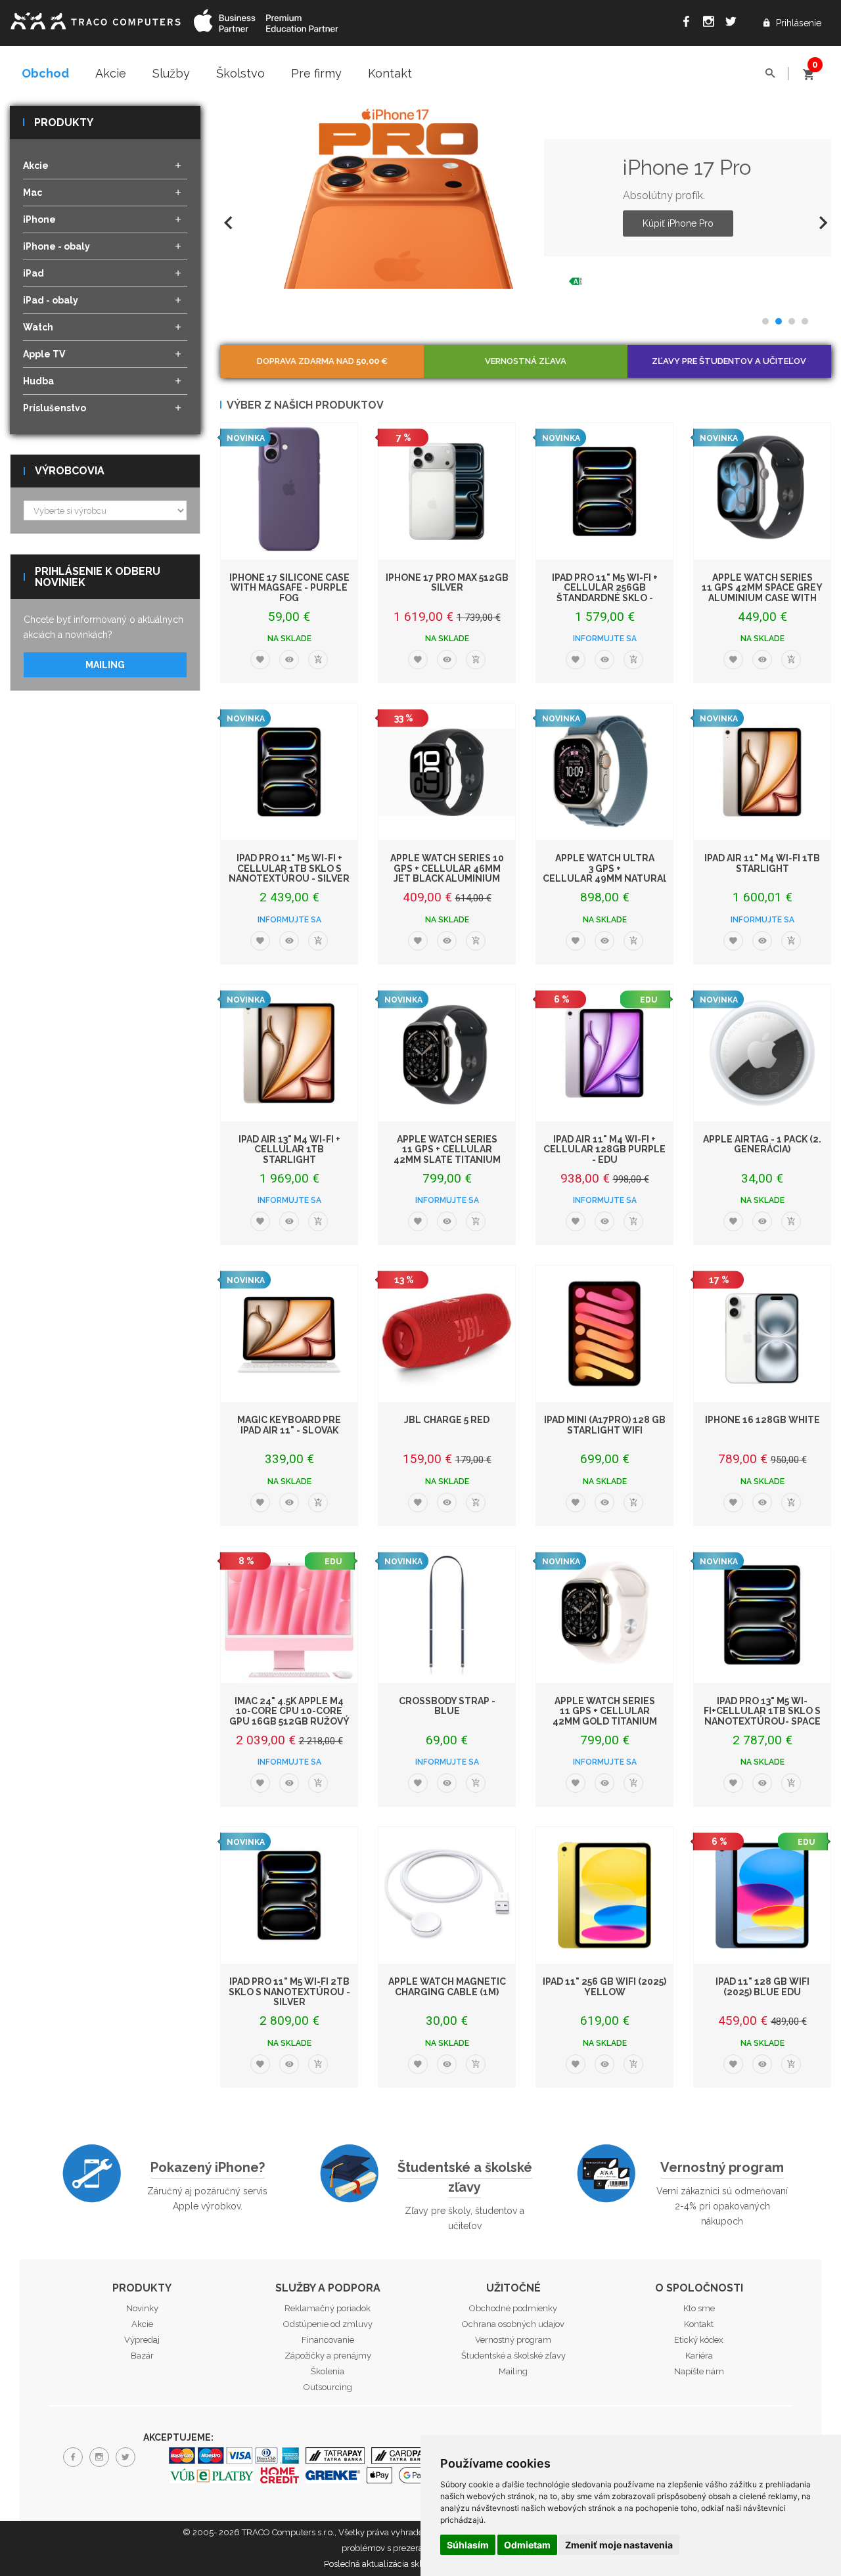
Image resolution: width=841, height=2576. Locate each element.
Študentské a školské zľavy (465, 2177)
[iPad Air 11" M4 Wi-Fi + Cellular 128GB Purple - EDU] (604, 1053)
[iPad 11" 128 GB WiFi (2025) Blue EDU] (762, 1895)
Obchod (45, 73)
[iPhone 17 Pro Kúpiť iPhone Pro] (403, 197)
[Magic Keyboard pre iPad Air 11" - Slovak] (289, 1334)
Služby (171, 73)
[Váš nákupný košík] (808, 69)
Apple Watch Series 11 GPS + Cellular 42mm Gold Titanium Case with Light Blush (604, 1716)
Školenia (328, 2371)
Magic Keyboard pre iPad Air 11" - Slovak (289, 1425)
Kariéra (699, 2356)
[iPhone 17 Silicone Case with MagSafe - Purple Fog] (289, 491)
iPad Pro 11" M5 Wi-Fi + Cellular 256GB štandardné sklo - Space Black (605, 593)
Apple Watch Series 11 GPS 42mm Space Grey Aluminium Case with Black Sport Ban (762, 593)
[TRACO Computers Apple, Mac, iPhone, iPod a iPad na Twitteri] (734, 24)
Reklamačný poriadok (328, 2308)
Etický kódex (699, 2340)
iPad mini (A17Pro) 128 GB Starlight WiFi (605, 1425)
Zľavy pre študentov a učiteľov (729, 361)
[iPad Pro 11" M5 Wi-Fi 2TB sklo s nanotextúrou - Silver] (289, 1895)
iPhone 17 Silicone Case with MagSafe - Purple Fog (289, 588)
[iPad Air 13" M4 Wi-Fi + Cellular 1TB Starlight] (289, 1053)
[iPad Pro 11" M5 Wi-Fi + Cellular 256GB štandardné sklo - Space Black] (604, 491)
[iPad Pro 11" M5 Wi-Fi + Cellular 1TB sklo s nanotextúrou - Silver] (289, 772)
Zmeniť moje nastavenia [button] (619, 2545)
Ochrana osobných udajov (513, 2324)
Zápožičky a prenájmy (328, 2356)
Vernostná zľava (526, 361)
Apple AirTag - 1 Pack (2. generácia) (762, 1144)
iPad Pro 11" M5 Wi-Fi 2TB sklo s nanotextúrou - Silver (289, 1992)
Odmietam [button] (527, 2545)
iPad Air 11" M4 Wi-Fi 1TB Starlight (762, 863)
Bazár (142, 2356)
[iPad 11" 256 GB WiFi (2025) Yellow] (604, 1895)
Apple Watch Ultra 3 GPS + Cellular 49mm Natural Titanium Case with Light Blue (606, 878)
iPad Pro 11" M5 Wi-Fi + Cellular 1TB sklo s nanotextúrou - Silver (289, 868)
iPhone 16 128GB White (762, 1420)
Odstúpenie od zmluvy (328, 2324)
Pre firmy (316, 73)
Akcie (111, 73)
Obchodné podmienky (513, 2308)
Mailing (105, 665)
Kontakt (390, 73)
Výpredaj (142, 2340)
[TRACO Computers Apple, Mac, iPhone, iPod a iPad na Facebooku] (689, 24)
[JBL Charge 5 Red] (447, 1334)
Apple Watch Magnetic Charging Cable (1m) (447, 1986)
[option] (526, 197)
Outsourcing (328, 2387)
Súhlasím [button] (468, 2545)
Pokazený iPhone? (208, 2167)
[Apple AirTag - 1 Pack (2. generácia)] (762, 1053)
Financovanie (328, 2340)
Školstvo (240, 73)
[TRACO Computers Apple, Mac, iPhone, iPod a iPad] (95, 19)
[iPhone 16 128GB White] (762, 1334)
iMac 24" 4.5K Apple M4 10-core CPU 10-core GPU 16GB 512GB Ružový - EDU (289, 1716)
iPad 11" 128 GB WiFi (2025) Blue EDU (762, 1986)
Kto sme (699, 2308)
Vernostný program (722, 2167)
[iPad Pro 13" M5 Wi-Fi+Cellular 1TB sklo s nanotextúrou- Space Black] (762, 1615)
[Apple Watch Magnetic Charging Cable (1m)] (447, 1895)
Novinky (142, 2308)
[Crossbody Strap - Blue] (447, 1615)
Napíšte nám (699, 2371)
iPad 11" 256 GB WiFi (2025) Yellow (604, 1986)
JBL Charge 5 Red (447, 1420)
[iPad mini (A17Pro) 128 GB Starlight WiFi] (604, 1334)
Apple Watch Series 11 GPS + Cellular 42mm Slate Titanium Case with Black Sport (447, 1154)
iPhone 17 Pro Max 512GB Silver (447, 582)
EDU (648, 1000)
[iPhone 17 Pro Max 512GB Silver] (447, 491)
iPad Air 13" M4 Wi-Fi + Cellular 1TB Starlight (289, 1149)
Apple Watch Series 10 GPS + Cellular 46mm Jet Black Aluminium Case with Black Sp (447, 873)
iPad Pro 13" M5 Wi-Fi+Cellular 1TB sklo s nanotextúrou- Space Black (762, 1716)
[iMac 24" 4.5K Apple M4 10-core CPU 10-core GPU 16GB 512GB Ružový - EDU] (289, 1615)
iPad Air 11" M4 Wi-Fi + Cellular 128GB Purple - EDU (604, 1149)
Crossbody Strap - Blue (447, 1706)
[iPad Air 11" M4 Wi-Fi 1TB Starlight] (762, 772)
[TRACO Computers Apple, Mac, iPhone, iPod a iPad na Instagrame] (712, 24)
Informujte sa (605, 639)
